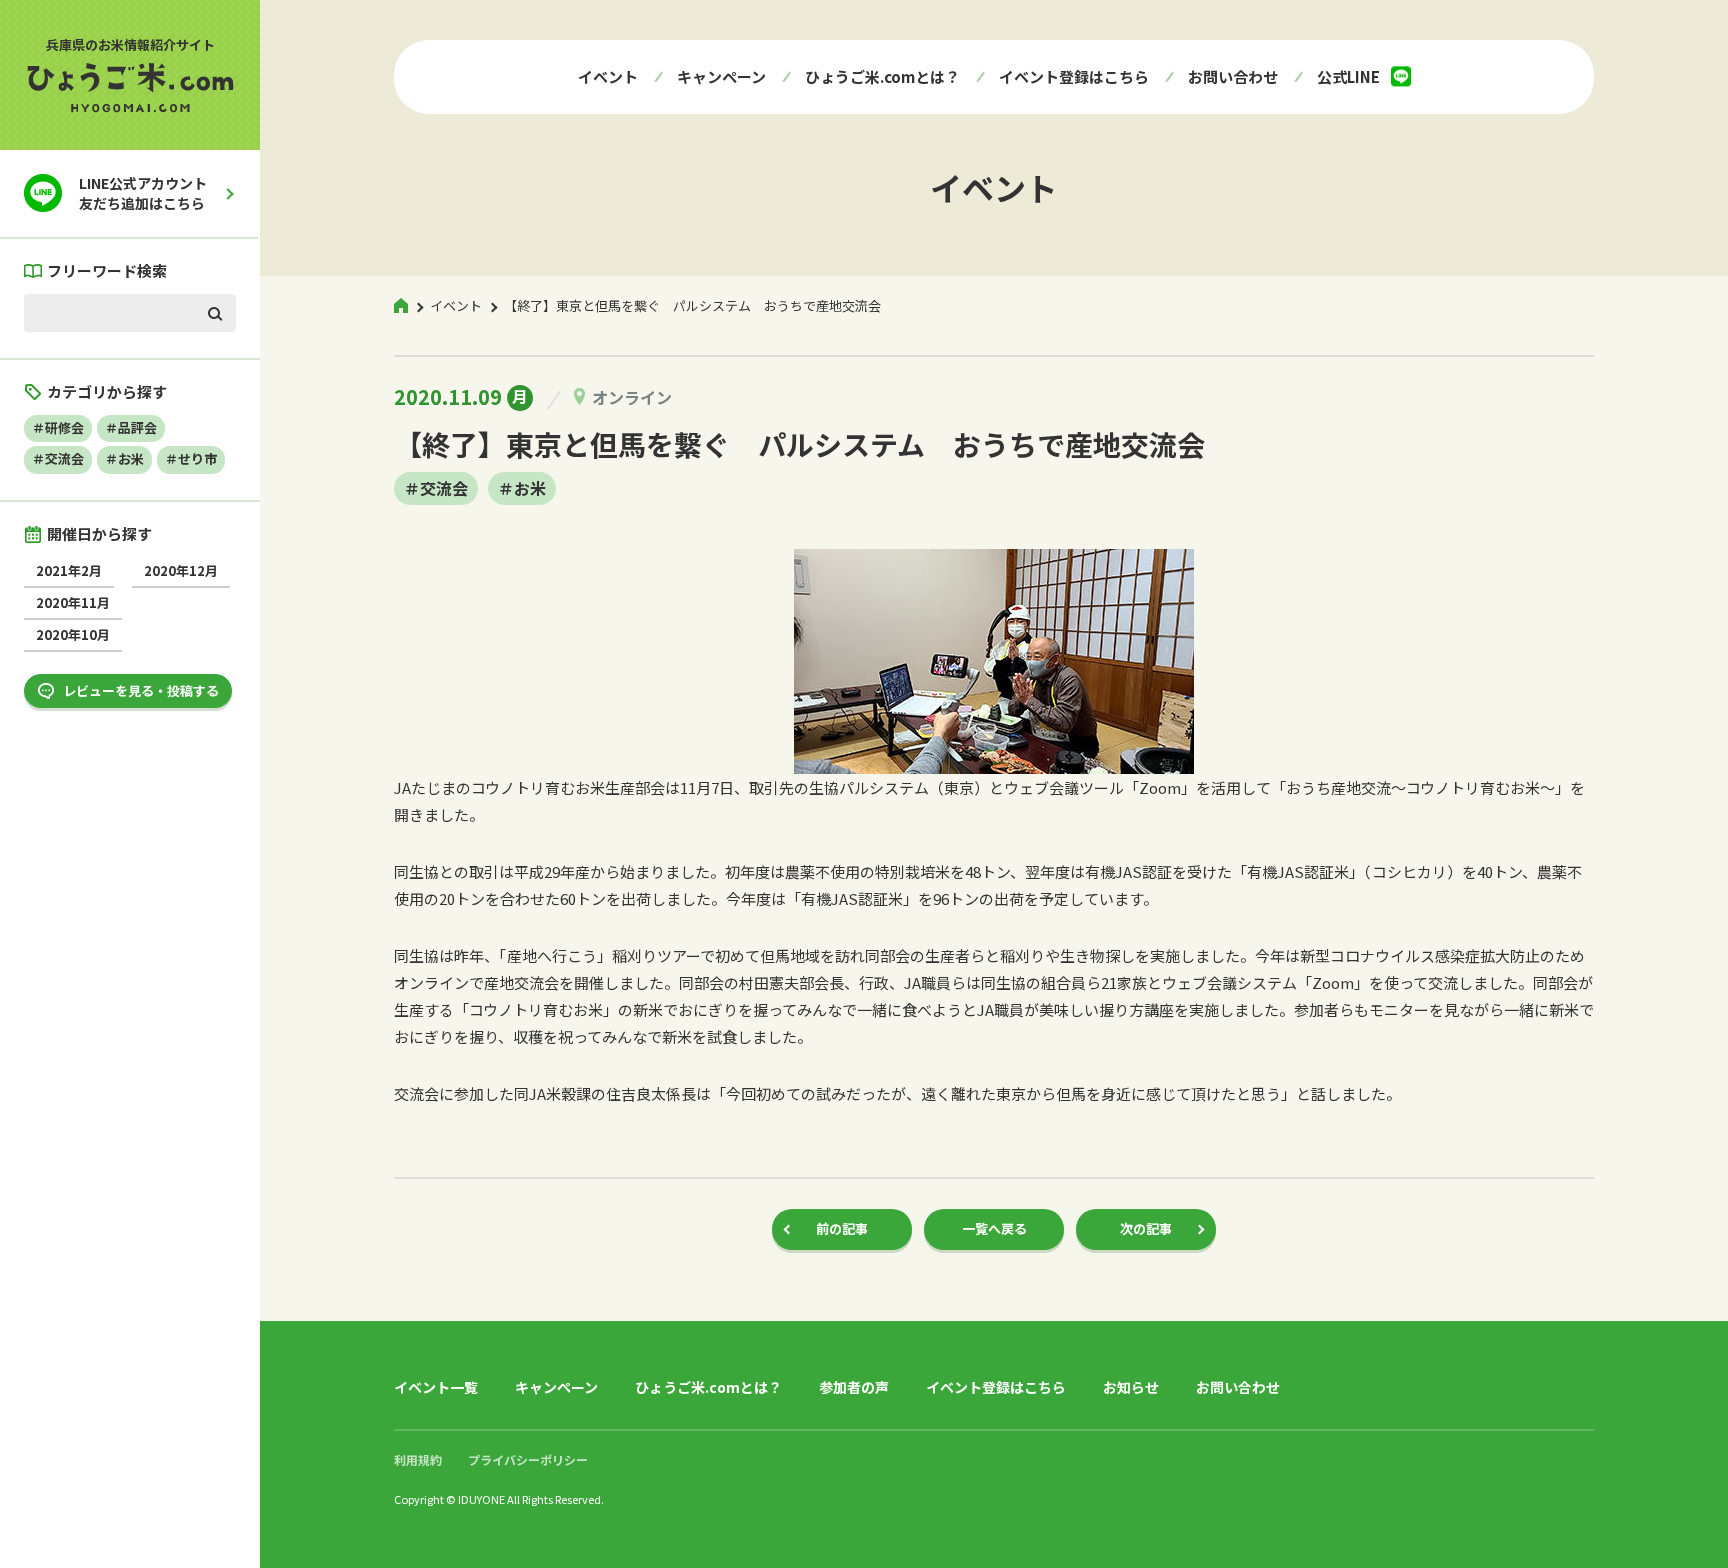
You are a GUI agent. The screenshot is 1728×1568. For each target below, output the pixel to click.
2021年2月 (69, 570)
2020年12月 (181, 570)
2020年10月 (73, 634)
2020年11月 (73, 602)
